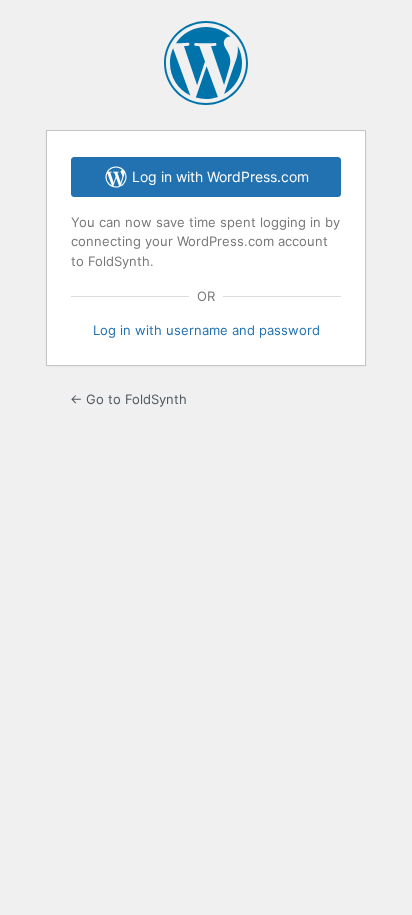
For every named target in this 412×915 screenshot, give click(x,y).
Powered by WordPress (206, 63)
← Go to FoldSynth (128, 399)
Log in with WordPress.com (220, 176)
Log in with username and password (206, 330)
